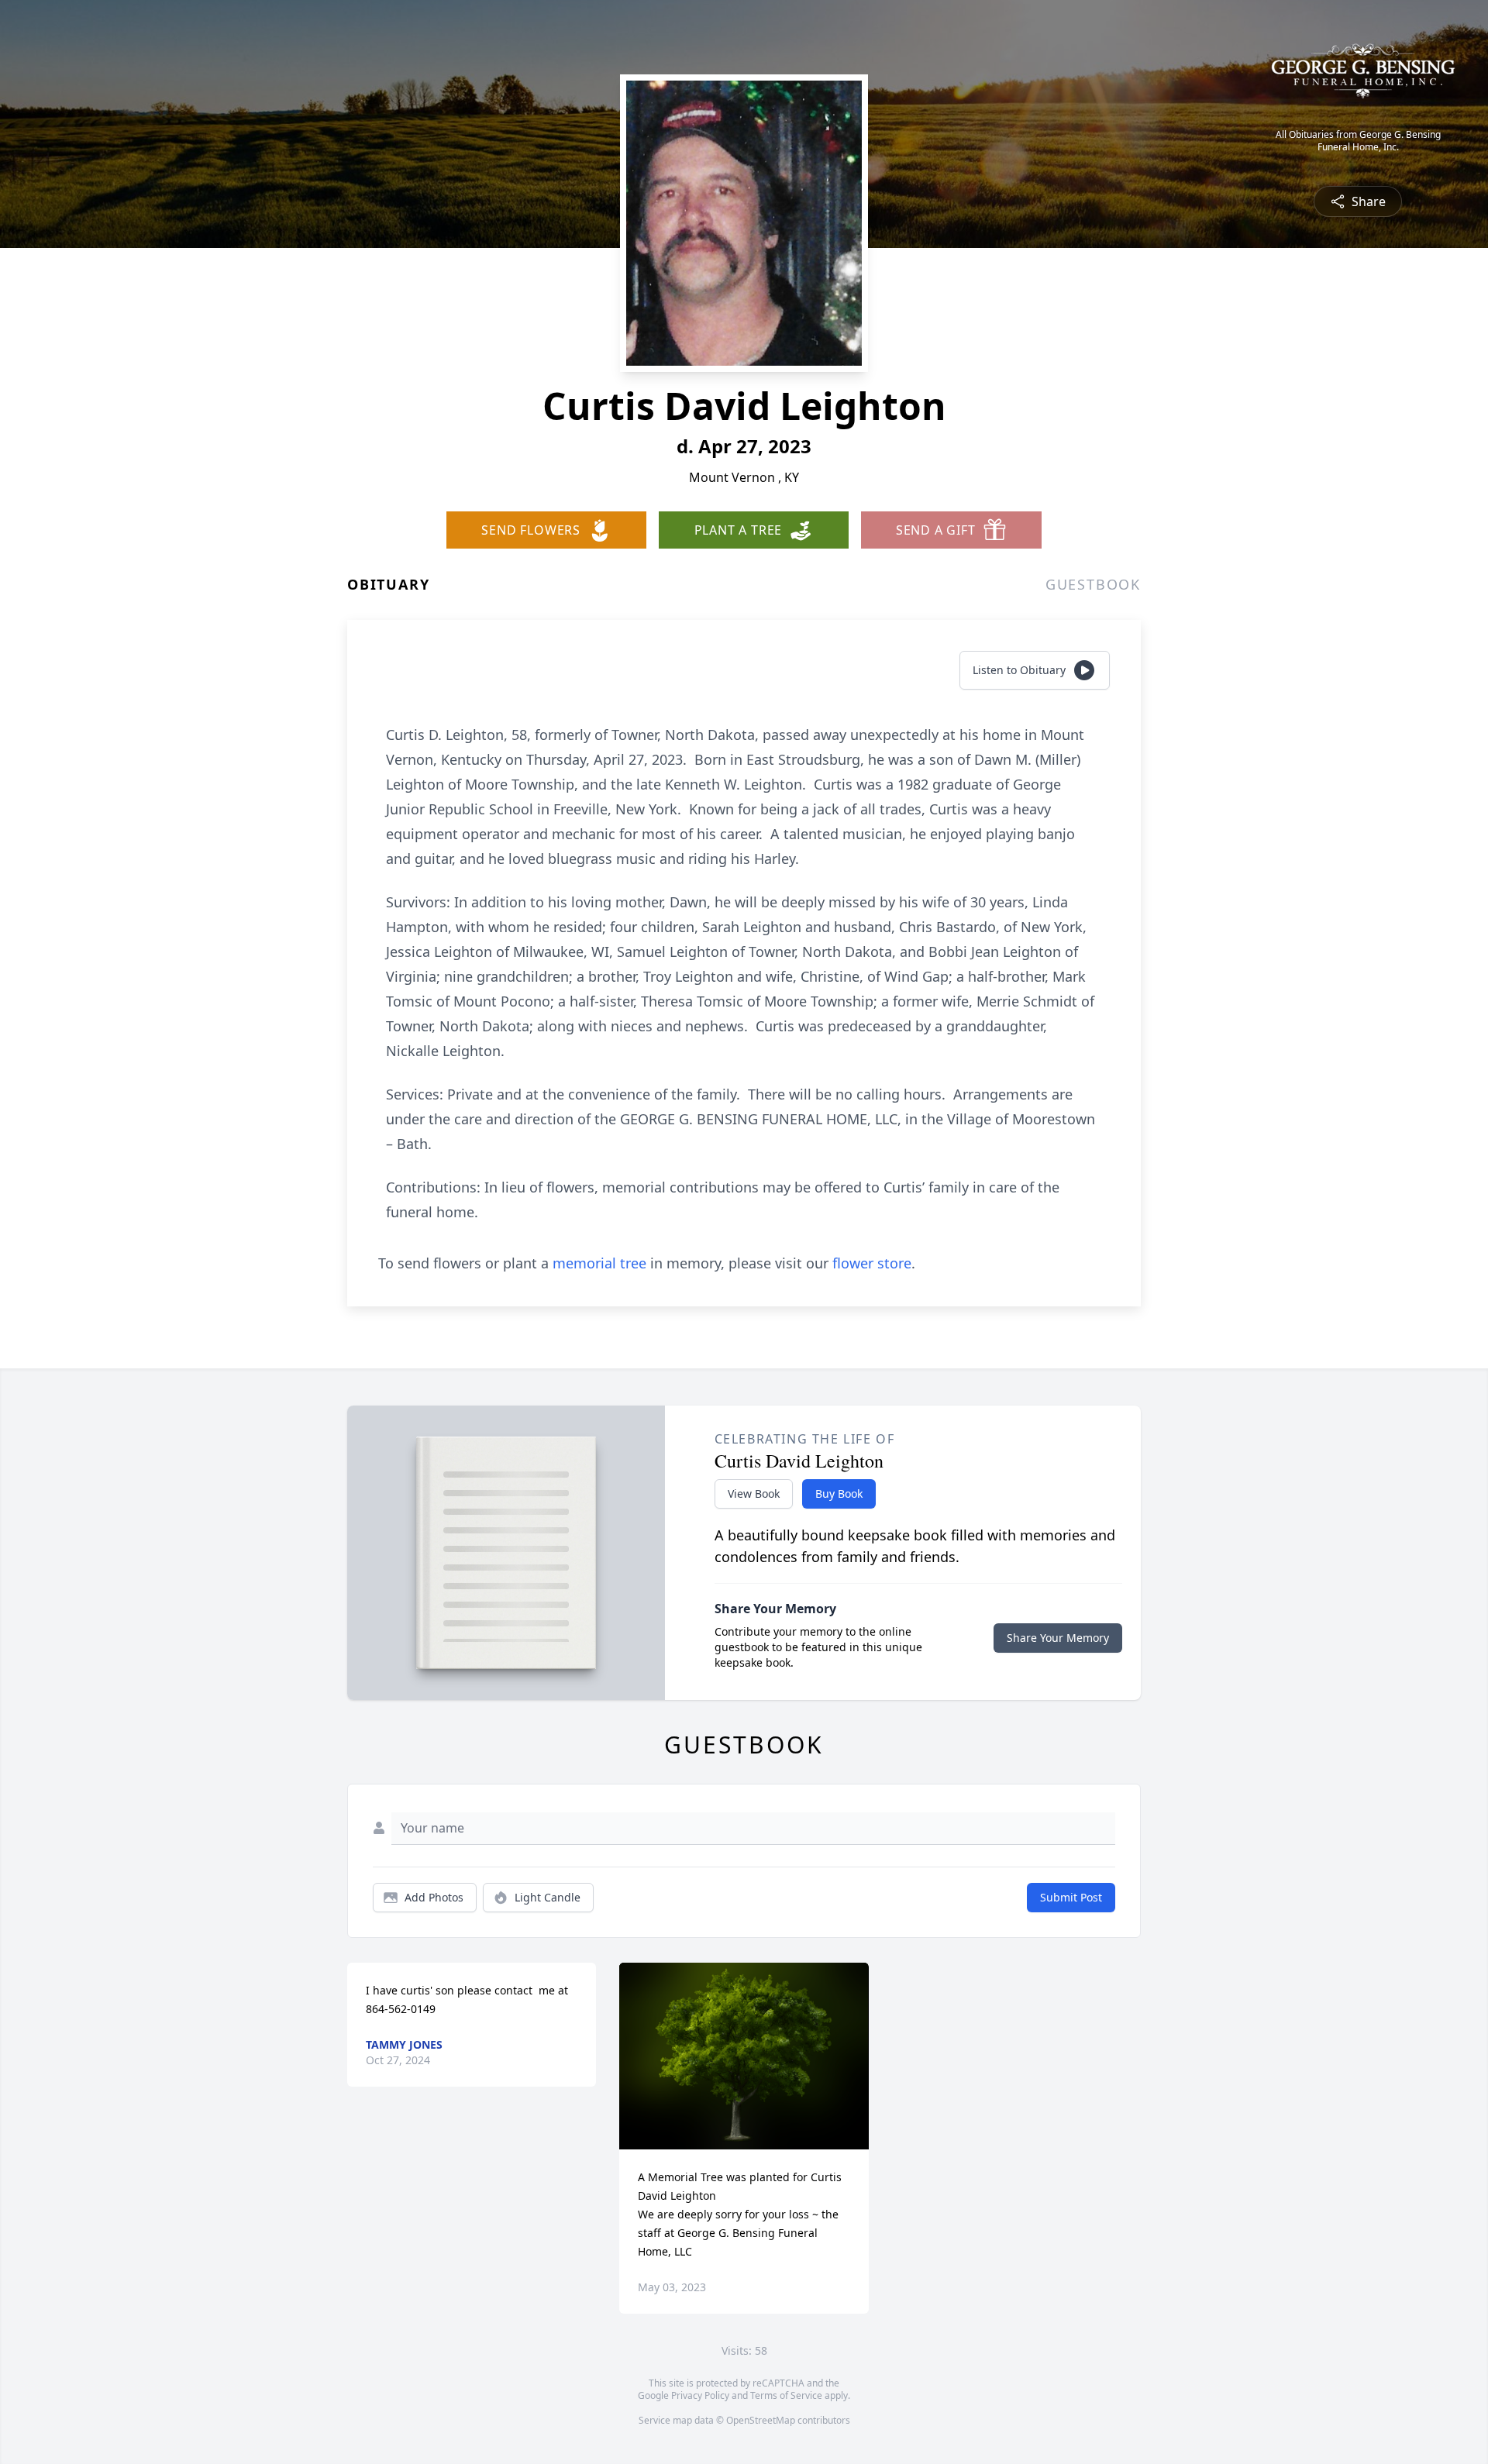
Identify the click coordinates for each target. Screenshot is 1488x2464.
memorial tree (599, 1263)
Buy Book (839, 1494)
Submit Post (1071, 1897)
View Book (754, 1494)
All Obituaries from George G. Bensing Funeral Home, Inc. (1358, 141)
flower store (872, 1263)
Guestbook (1093, 584)
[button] (744, 2056)
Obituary (388, 584)
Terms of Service (786, 2395)
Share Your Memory (1058, 1638)
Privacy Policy (700, 2395)
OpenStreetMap (761, 2420)
